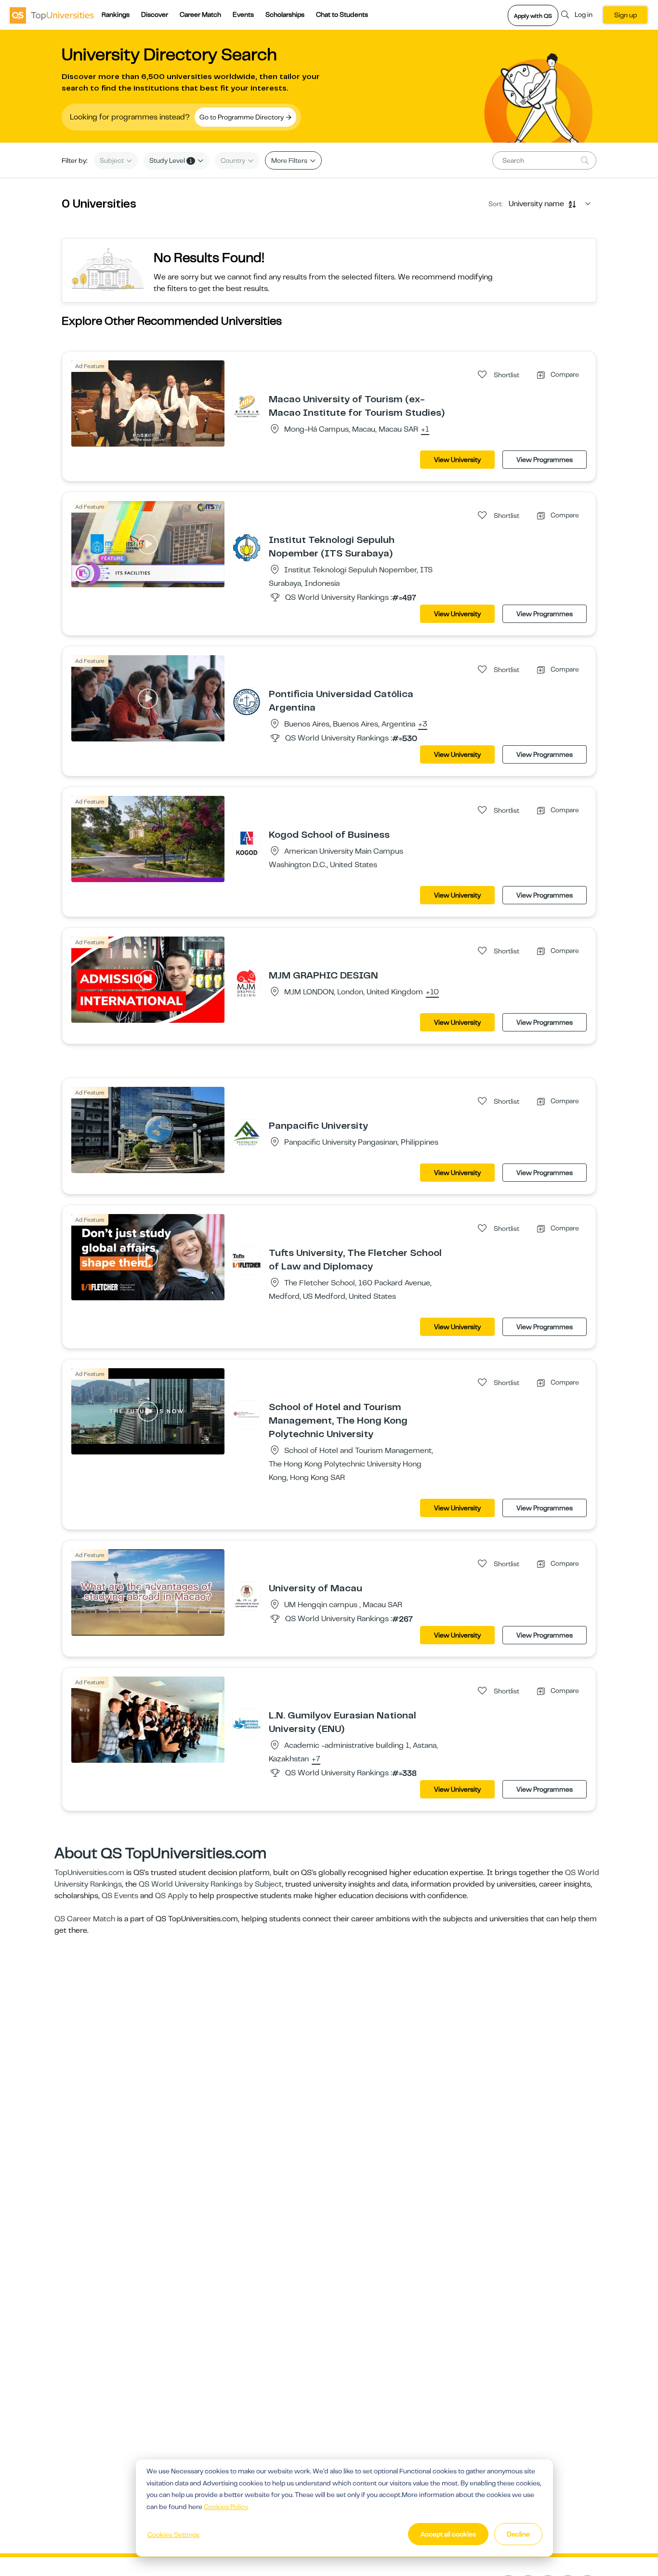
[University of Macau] (247, 1596)
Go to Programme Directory (242, 117)
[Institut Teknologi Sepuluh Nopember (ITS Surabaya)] (247, 547)
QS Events (120, 1896)
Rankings (116, 14)
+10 (432, 992)
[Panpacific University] (247, 1133)
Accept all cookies (448, 2534)
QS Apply (171, 1896)
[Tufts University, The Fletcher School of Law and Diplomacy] (247, 1260)
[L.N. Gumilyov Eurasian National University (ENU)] (247, 1723)
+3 (423, 725)
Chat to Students (342, 14)
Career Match (200, 14)
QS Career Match (85, 1919)
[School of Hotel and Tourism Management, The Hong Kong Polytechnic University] (247, 1414)
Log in (584, 14)
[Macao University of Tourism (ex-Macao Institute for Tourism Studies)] (247, 407)
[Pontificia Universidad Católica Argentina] (247, 701)
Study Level (171, 160)
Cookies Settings (173, 2535)
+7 (316, 1759)
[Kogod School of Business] (247, 842)
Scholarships (285, 14)
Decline (518, 2534)
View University (457, 460)
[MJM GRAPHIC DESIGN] (247, 983)
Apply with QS (533, 16)
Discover (155, 14)
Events (243, 14)
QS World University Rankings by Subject (210, 1884)
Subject (112, 160)
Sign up (625, 15)
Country (234, 160)
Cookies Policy (226, 2507)
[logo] (52, 15)
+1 (425, 430)
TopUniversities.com (89, 1873)
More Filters (290, 160)
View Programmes (545, 460)
